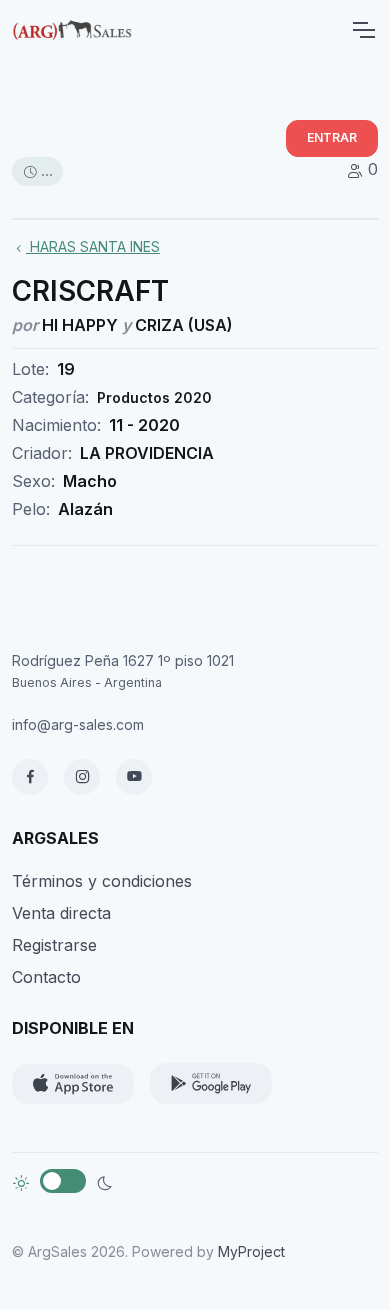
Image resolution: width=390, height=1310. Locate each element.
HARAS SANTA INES (93, 246)
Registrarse (54, 945)
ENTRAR (332, 137)
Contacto (46, 977)
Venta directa (61, 913)
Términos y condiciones (102, 881)
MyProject (251, 1251)
